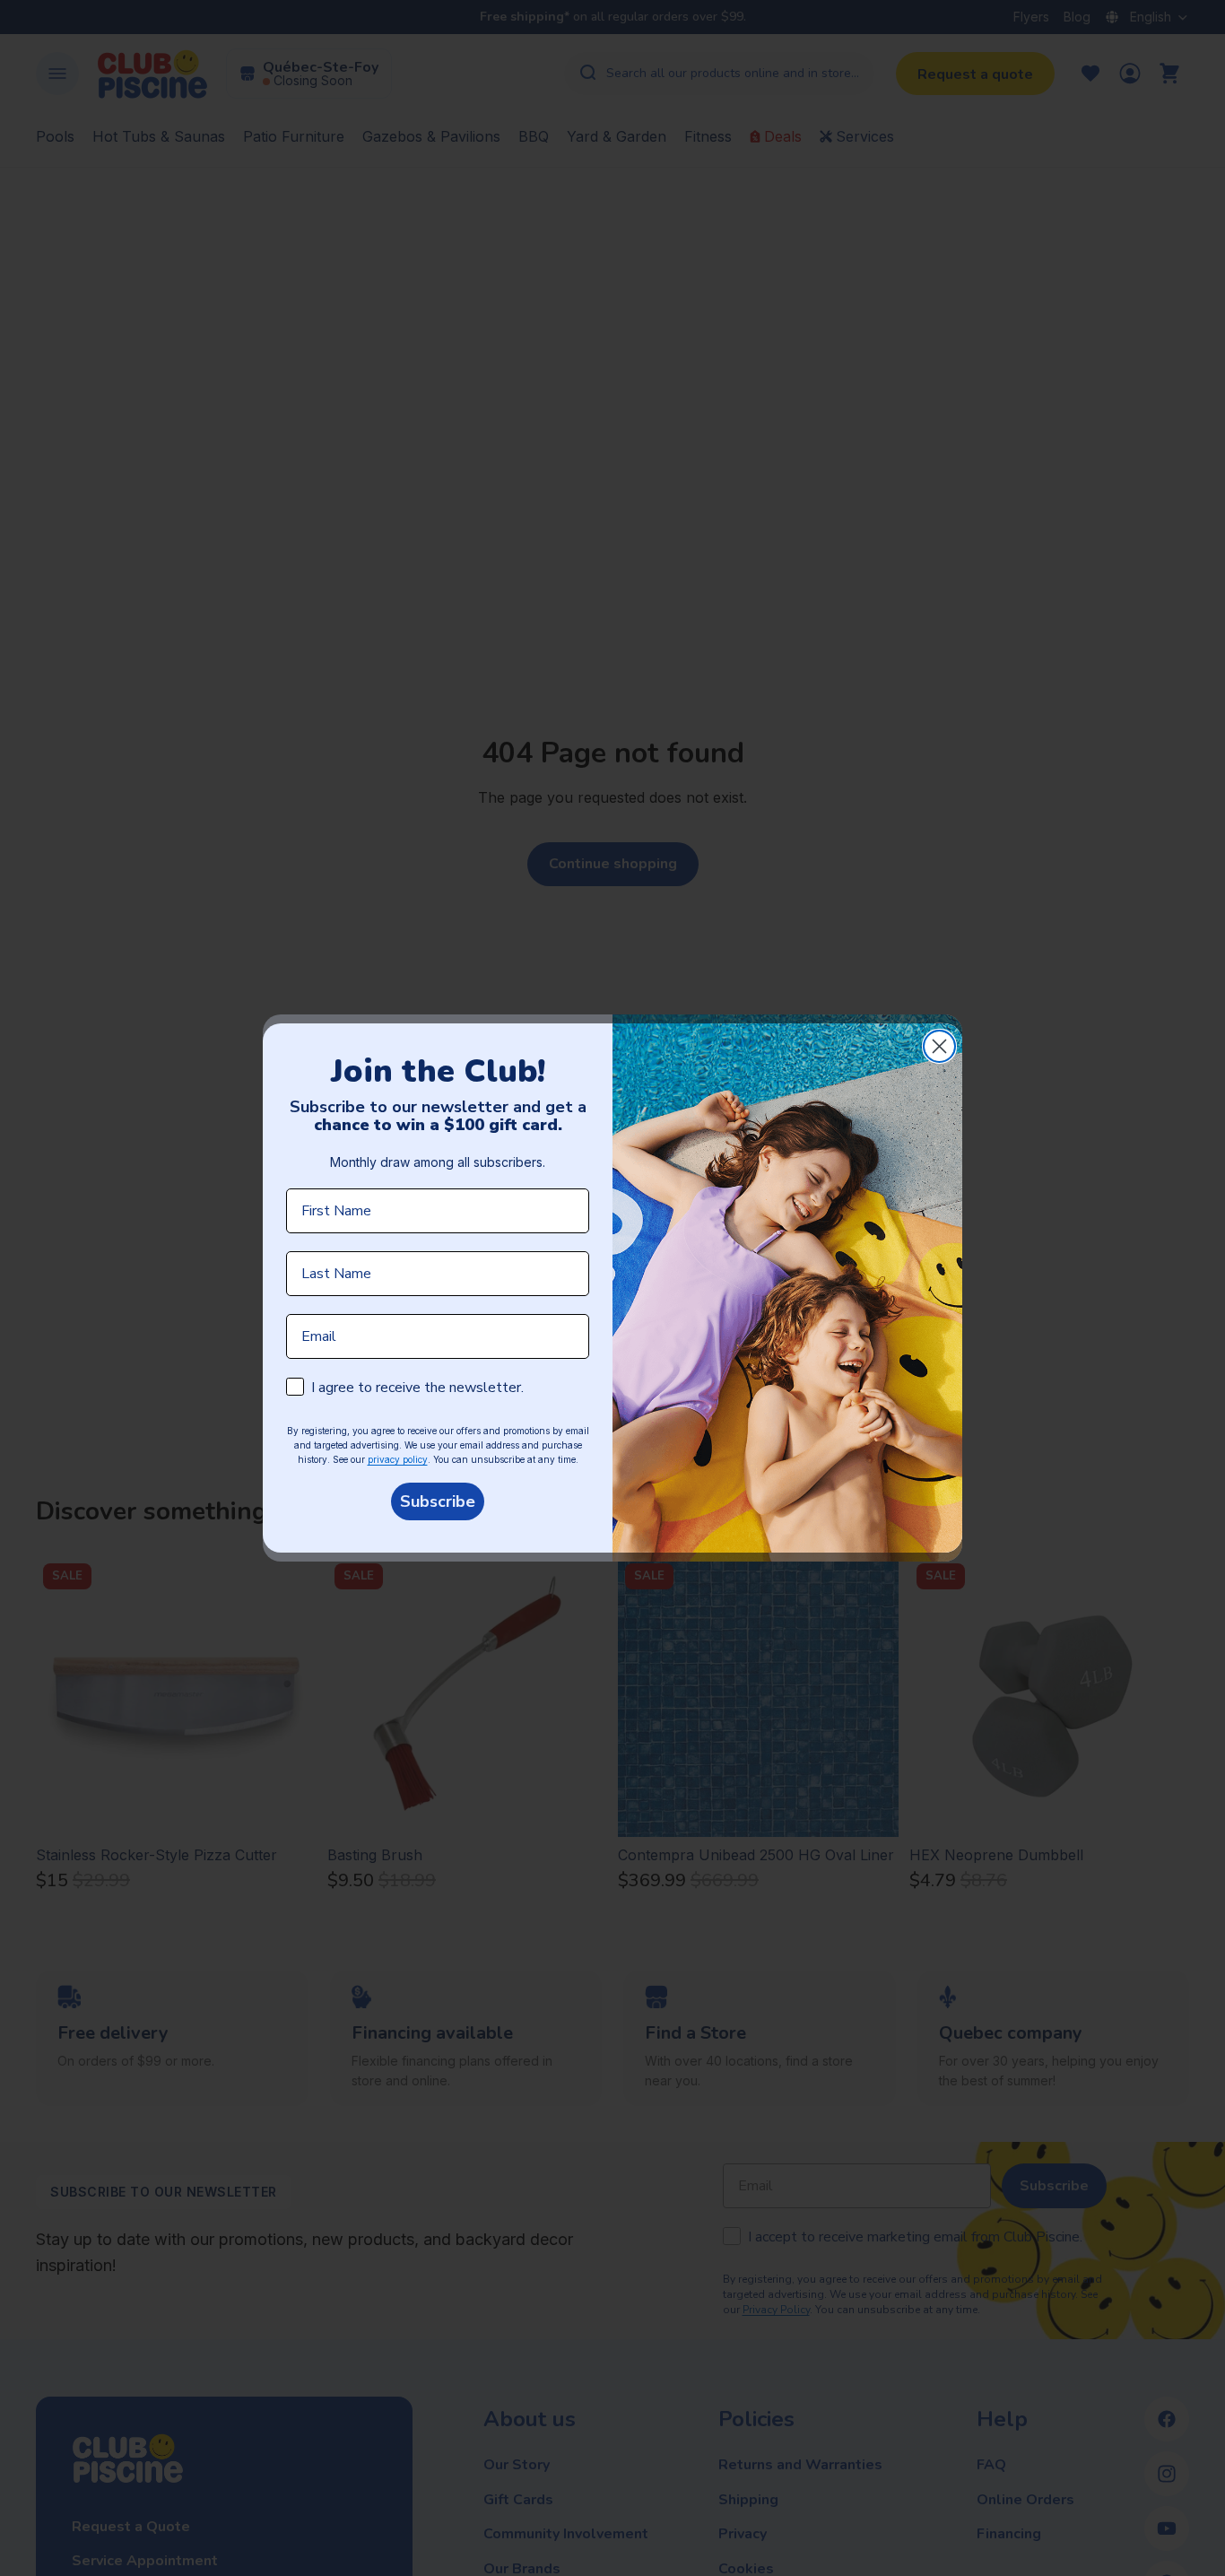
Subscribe (438, 1501)
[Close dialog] (939, 1046)
